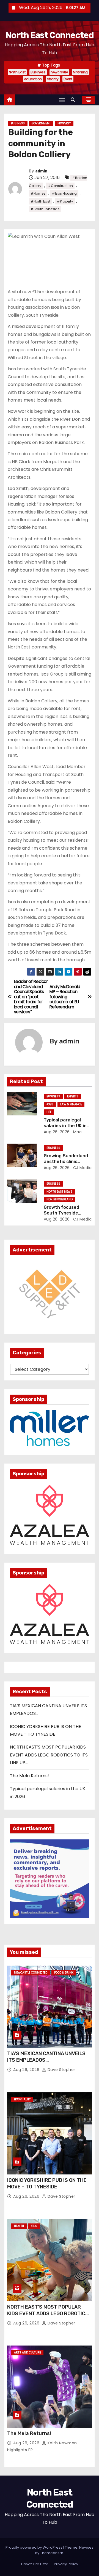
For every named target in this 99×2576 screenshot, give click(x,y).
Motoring (80, 72)
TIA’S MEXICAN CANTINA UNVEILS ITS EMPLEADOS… (46, 2057)
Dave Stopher (61, 2070)
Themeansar (52, 2553)
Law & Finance (71, 1104)
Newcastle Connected (31, 1973)
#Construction (60, 186)
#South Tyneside (45, 209)
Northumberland (60, 1199)
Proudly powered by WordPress (34, 2547)
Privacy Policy (66, 2564)
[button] (74, 100)
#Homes (38, 193)
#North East (40, 201)
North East (17, 72)
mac (77, 1132)
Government (41, 123)
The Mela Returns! (29, 1776)
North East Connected (50, 35)
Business (38, 72)
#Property (65, 201)
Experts (73, 1096)
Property (64, 123)
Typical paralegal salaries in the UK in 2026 (65, 1126)
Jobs (50, 1104)
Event (68, 79)
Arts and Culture (27, 2353)
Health (19, 2226)
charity (53, 79)
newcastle (59, 72)
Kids (34, 2226)
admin (41, 171)
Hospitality (22, 2099)
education (33, 79)
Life (49, 1112)
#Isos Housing (64, 193)
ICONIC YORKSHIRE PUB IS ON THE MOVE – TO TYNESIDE (47, 2183)
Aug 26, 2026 (57, 1132)
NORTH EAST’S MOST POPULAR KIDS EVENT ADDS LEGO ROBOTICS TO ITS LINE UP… (49, 1755)
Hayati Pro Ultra (35, 2564)
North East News (59, 1192)
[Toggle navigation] (62, 100)
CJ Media (82, 1168)
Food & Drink (64, 1973)
